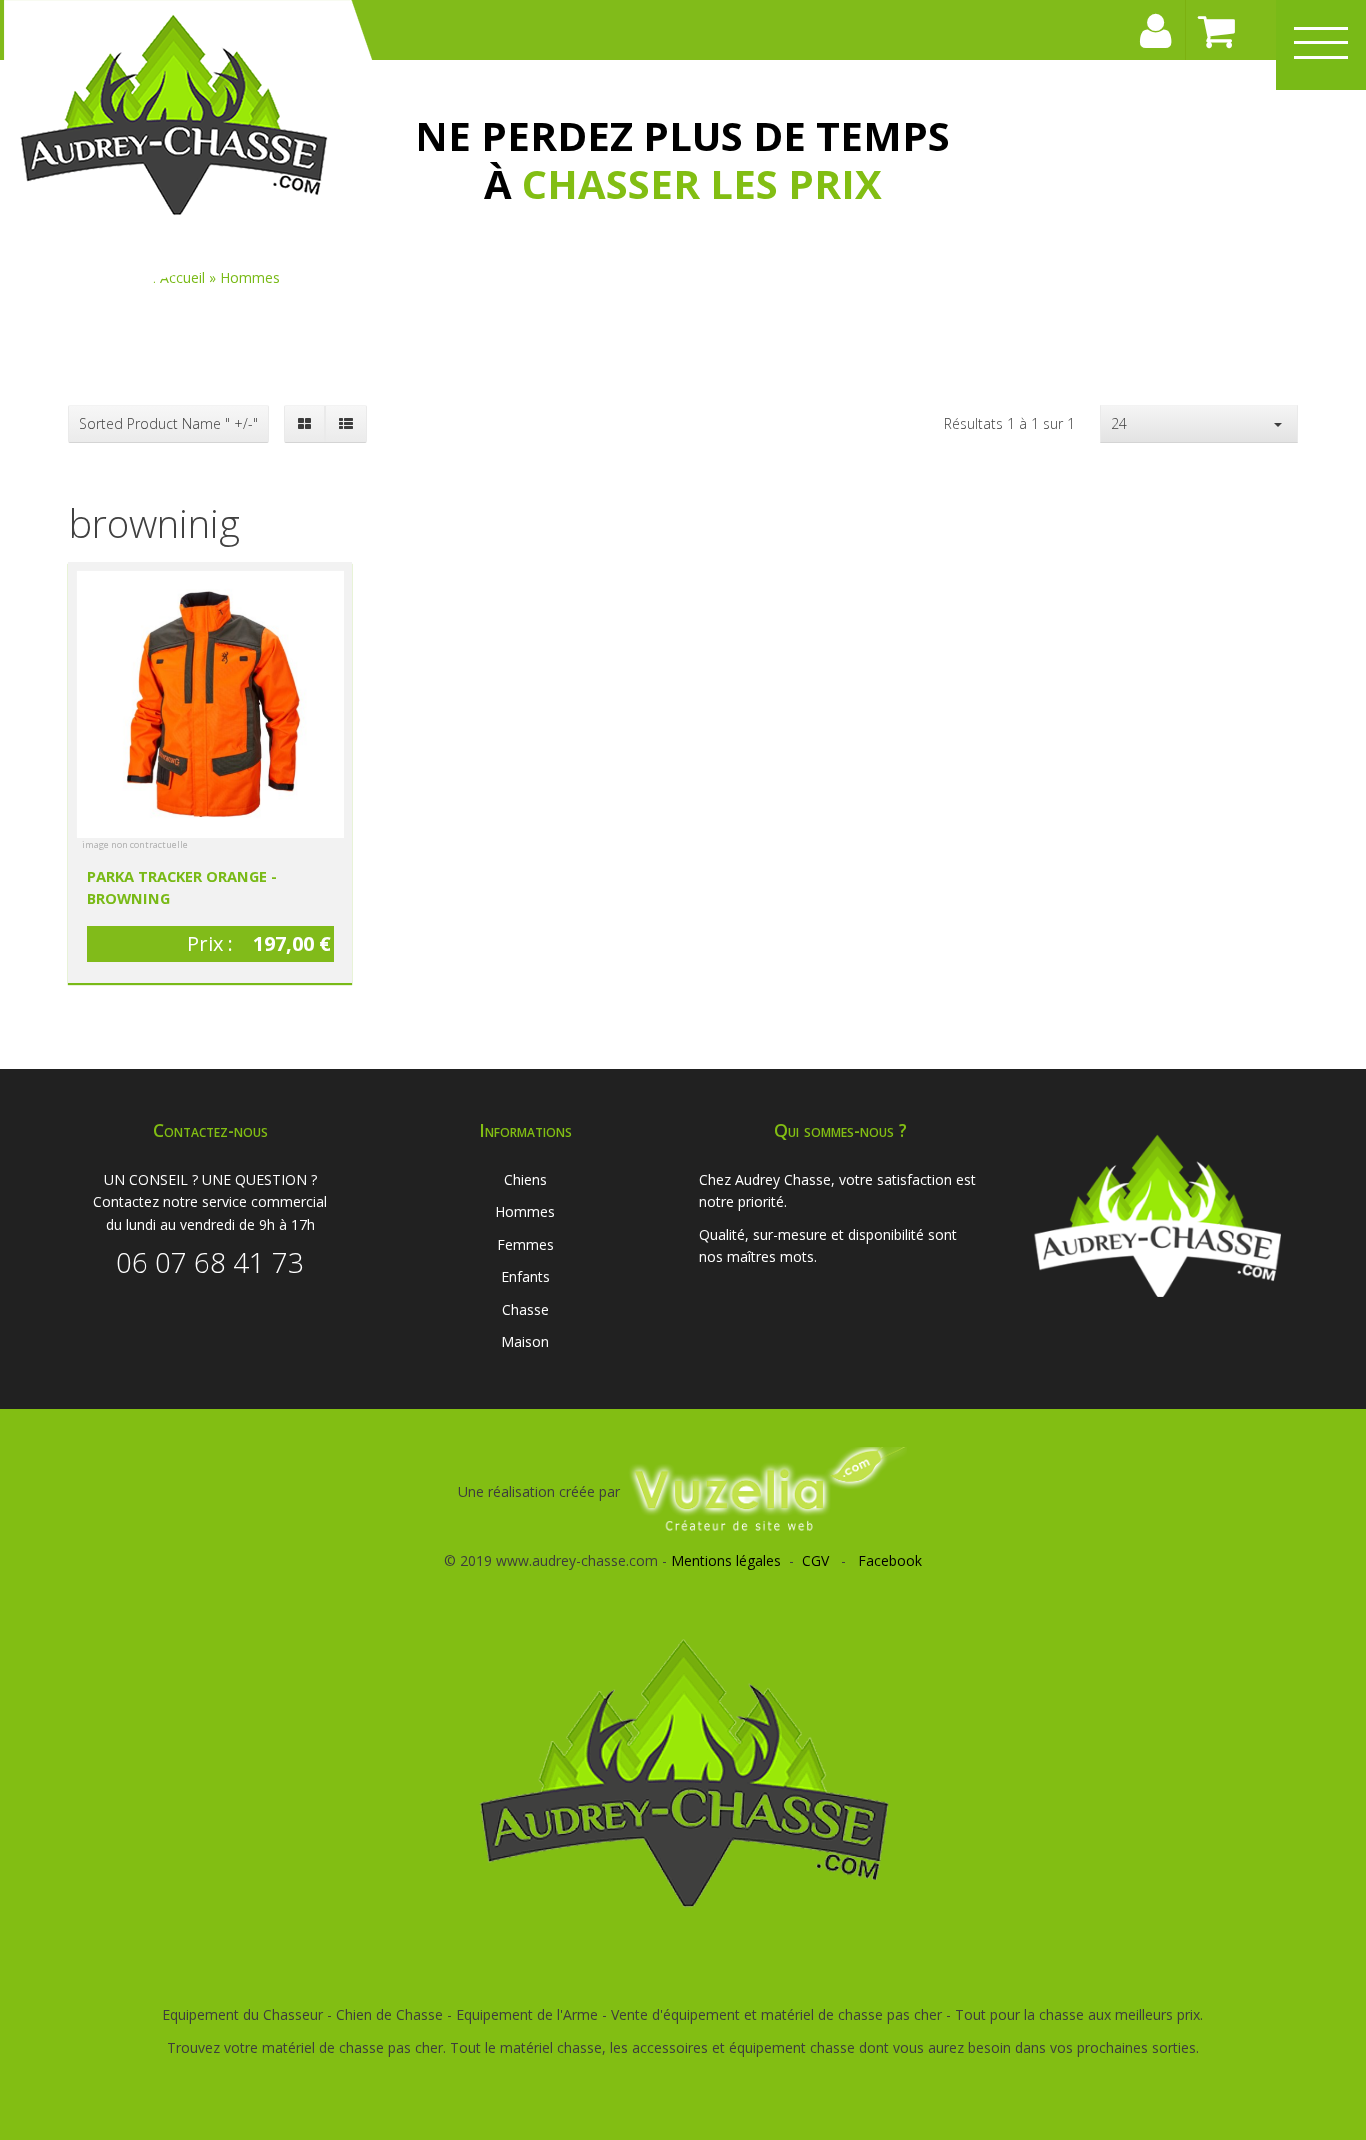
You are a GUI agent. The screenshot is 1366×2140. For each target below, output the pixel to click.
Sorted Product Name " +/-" (168, 424)
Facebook (890, 1560)
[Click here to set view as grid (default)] (305, 424)
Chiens (525, 1179)
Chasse (525, 1309)
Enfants (525, 1276)
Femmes (525, 1244)
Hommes (525, 1211)
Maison (525, 1341)
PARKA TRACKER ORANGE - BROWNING (182, 887)
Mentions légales (726, 1560)
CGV (815, 1560)
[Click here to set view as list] (345, 424)
